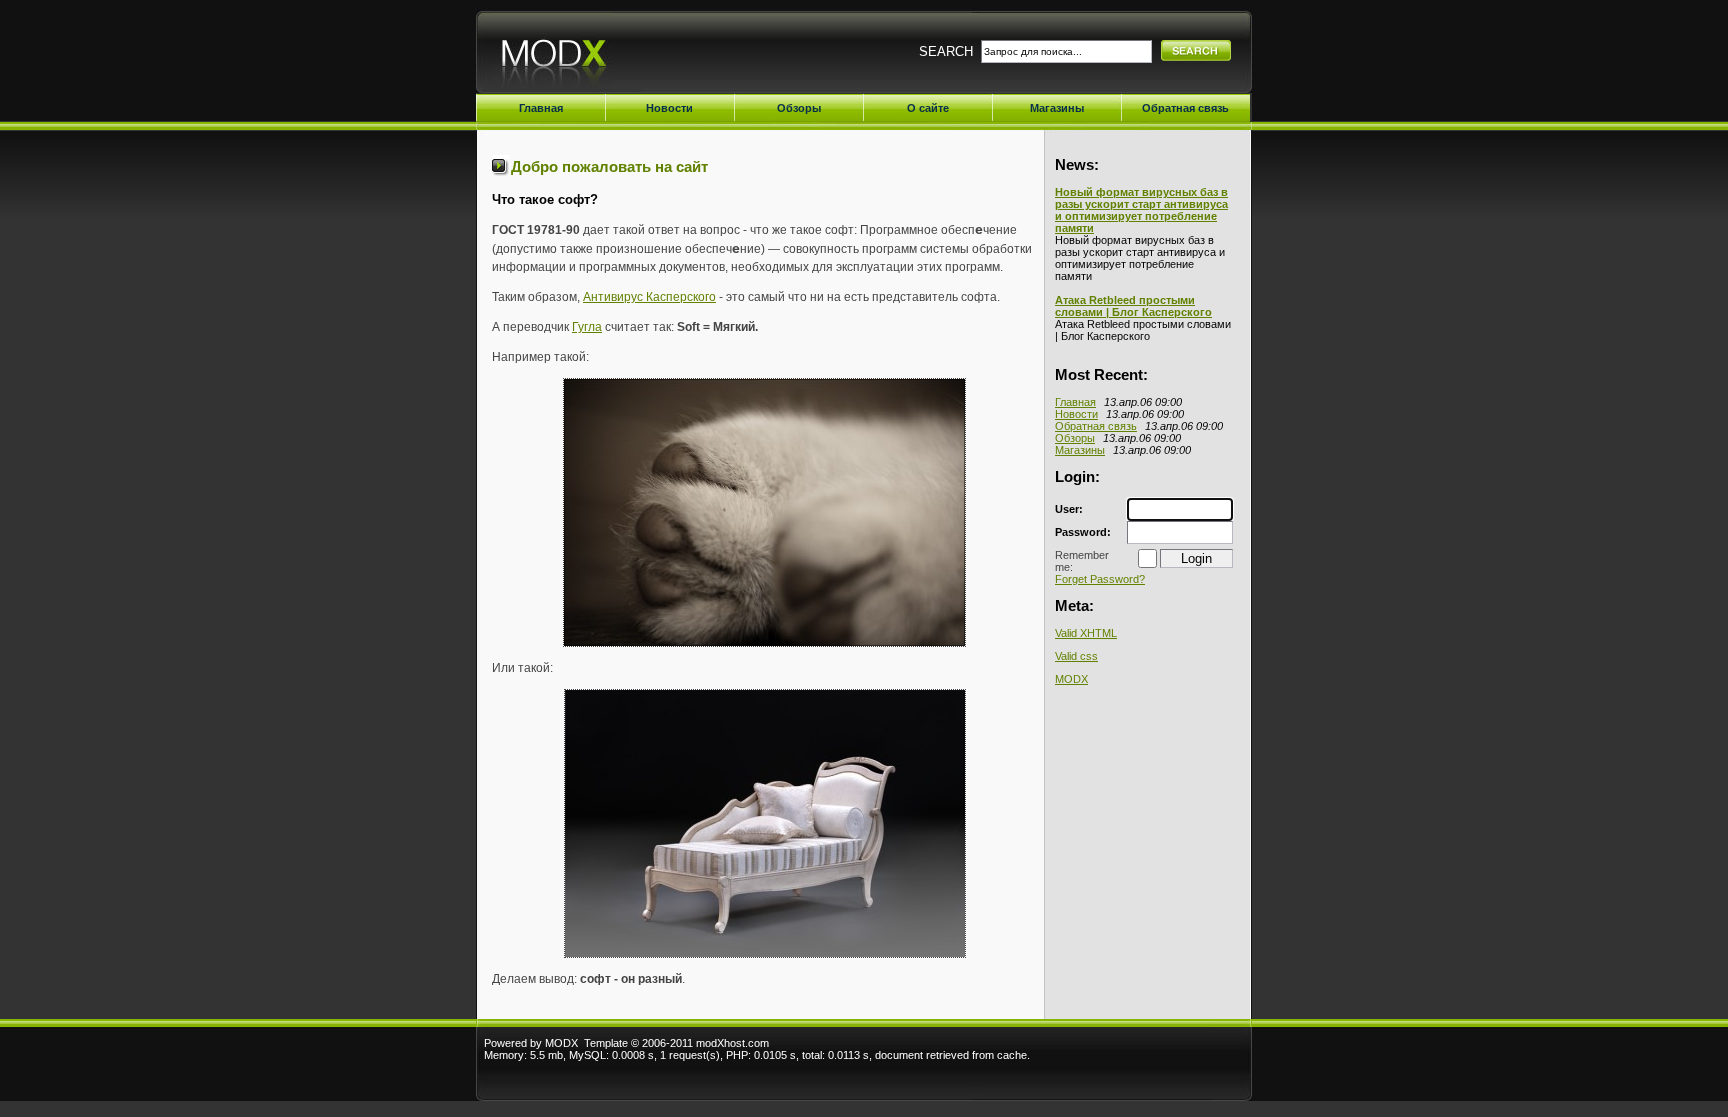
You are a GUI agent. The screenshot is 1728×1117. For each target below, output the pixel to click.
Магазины (1080, 450)
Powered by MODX (531, 1043)
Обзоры (1075, 438)
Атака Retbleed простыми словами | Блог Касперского (1133, 306)
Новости (1076, 414)
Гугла (587, 327)
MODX (1071, 679)
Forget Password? (1100, 579)
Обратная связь (1096, 426)
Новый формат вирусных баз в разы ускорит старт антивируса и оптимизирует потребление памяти (1141, 210)
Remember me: (1082, 561)
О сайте (928, 108)
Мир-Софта (604, 57)
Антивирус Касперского (649, 297)
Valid (1086, 633)
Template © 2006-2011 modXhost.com (676, 1043)
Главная (1075, 402)
